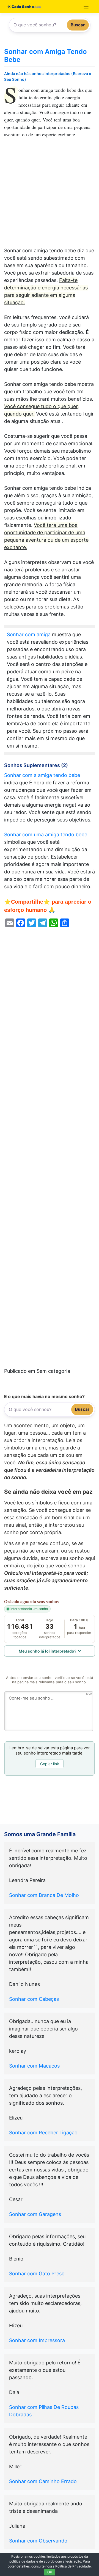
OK (50, 2572)
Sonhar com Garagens (35, 2214)
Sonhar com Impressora (37, 2340)
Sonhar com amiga (29, 634)
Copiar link (50, 1764)
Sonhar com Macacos (34, 2066)
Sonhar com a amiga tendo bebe (42, 775)
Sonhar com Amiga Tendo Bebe (46, 56)
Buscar (78, 25)
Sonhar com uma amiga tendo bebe (46, 835)
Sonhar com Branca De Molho (44, 1895)
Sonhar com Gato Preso (37, 2274)
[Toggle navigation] (86, 7)
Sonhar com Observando (38, 2541)
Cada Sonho (22, 7)
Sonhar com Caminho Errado (43, 2481)
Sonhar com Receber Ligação (43, 2133)
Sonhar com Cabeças (34, 1999)
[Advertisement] (50, 195)
